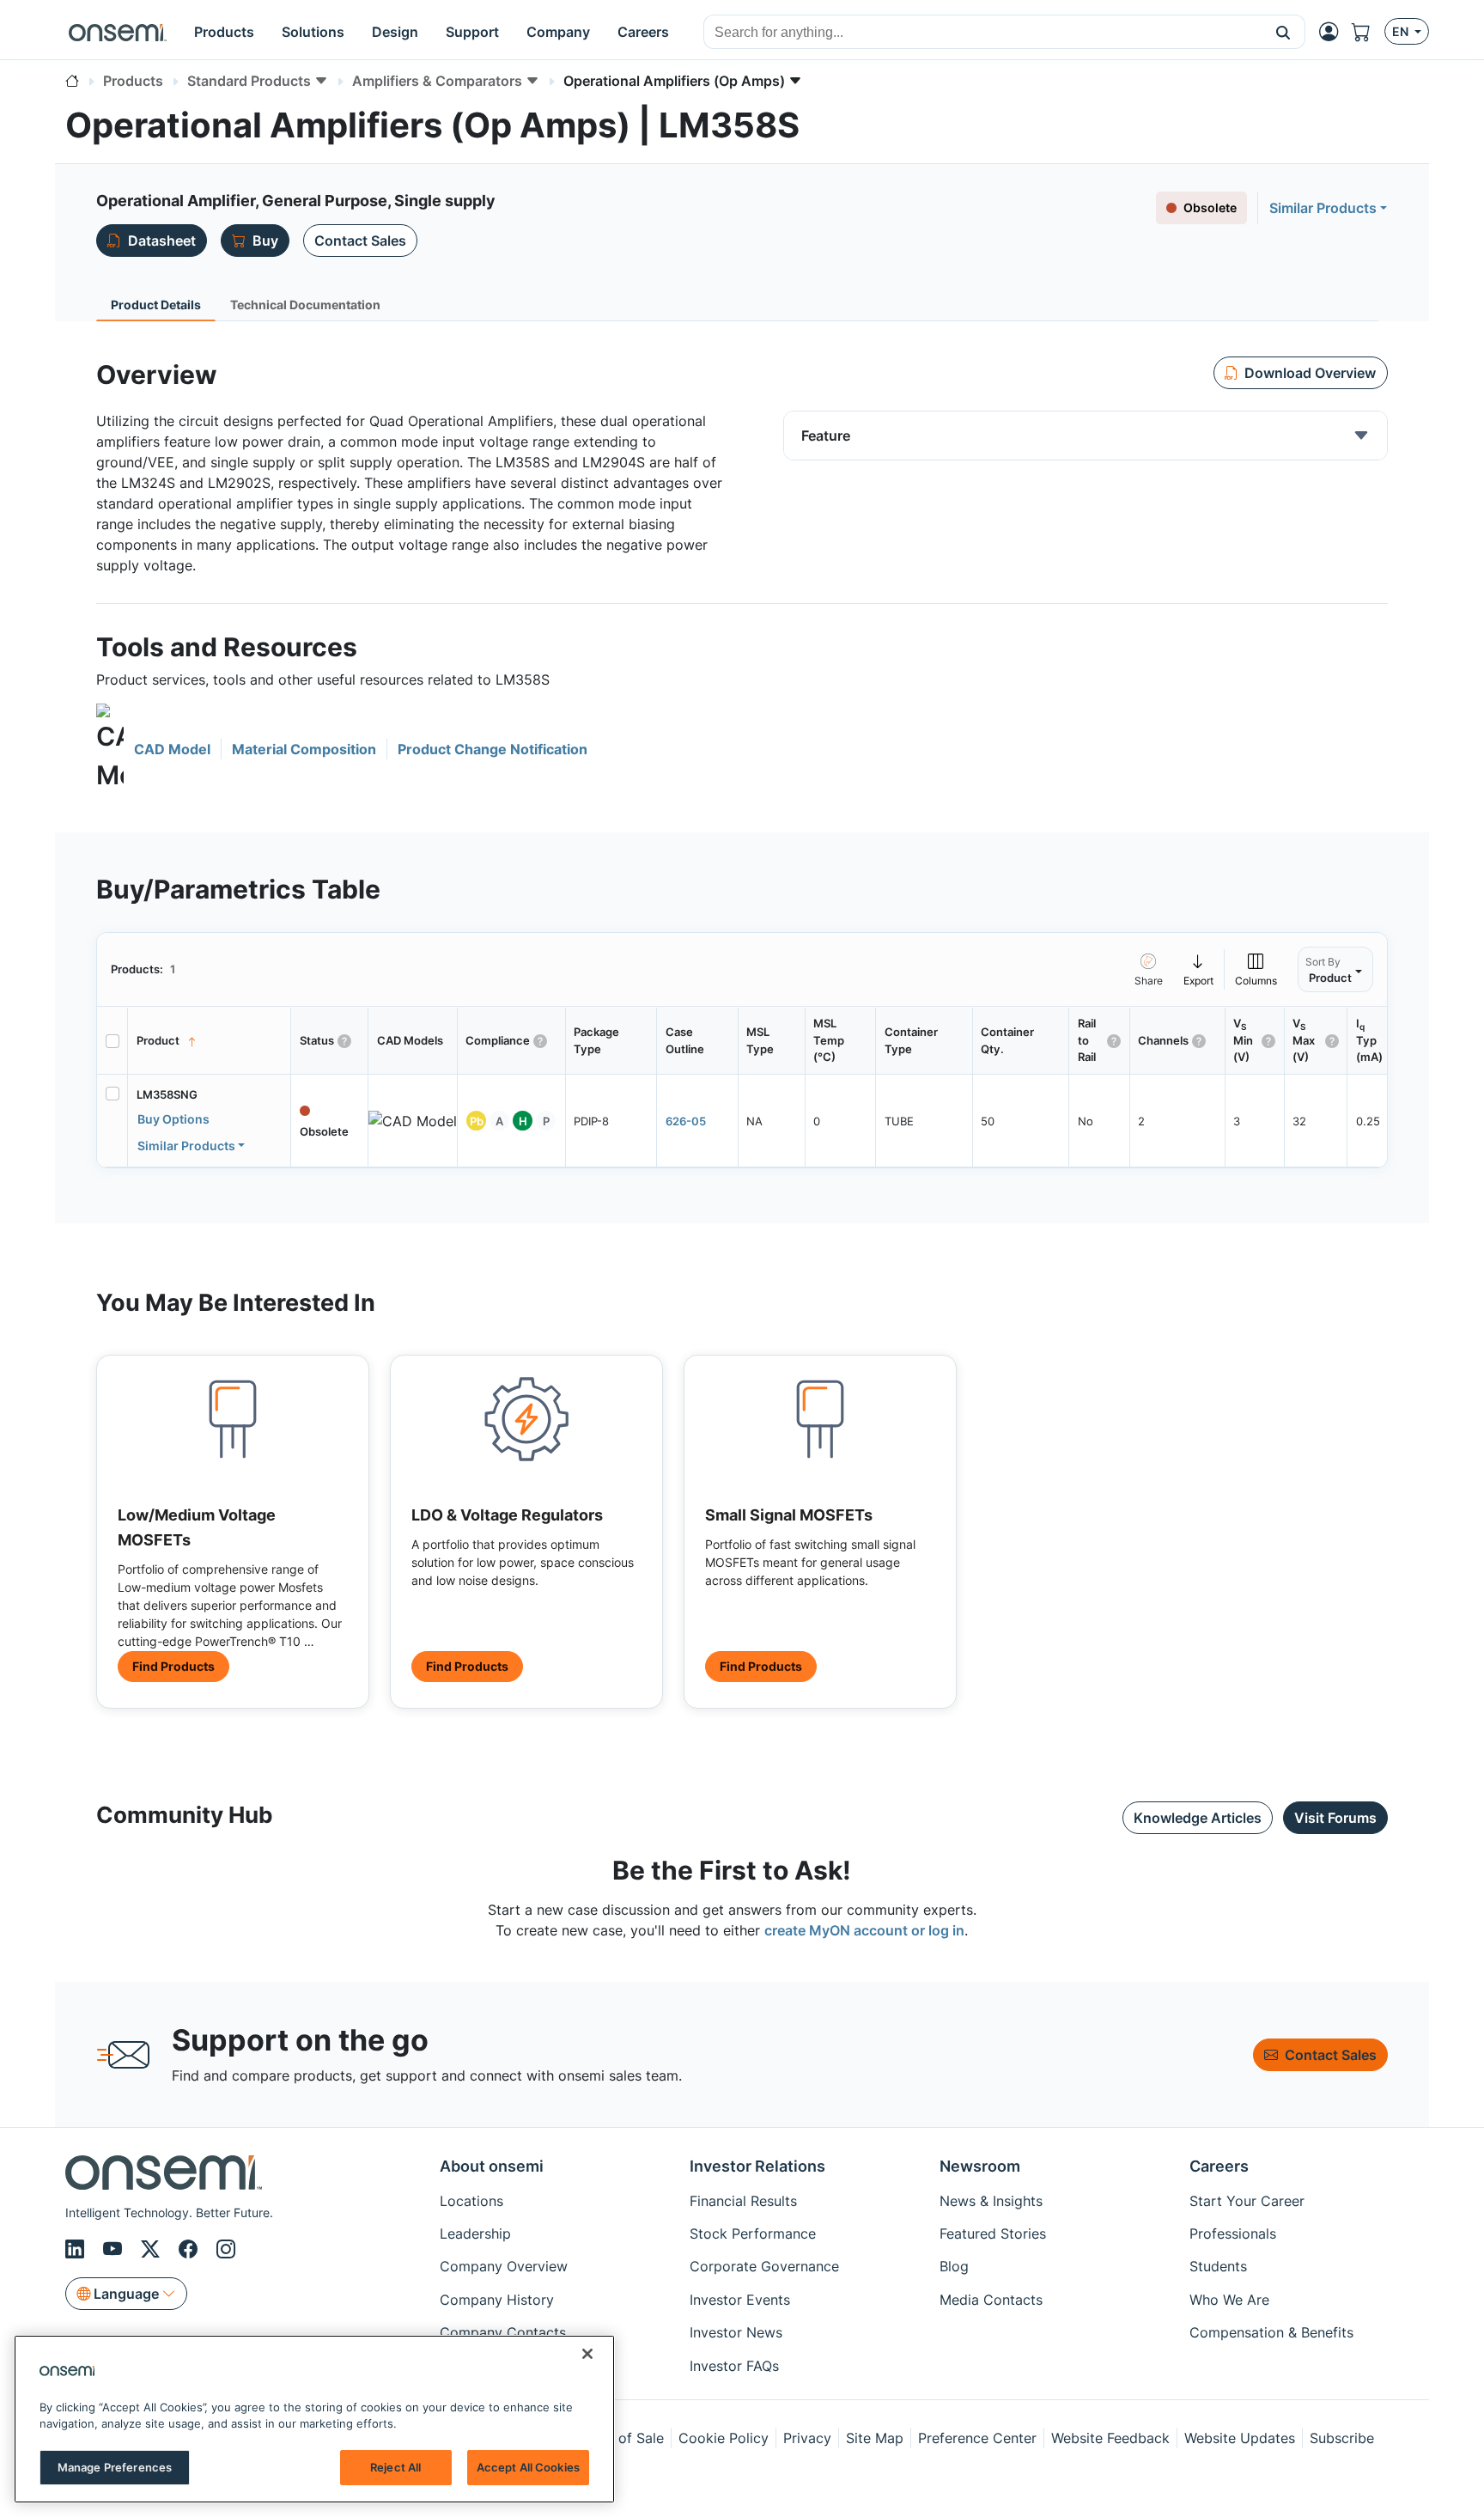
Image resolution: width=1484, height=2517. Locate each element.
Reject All (395, 2467)
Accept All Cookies (528, 2467)
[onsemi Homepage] (118, 32)
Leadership (475, 2234)
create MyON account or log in (864, 1930)
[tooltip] (1199, 969)
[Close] (587, 2354)
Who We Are (1229, 2300)
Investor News (736, 2332)
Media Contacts (991, 2300)
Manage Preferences (115, 2467)
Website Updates (1240, 2438)
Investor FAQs (734, 2366)
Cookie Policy (724, 2438)
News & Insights (991, 2201)
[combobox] (983, 33)
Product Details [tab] (156, 305)
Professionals (1233, 2234)
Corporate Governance (764, 2266)
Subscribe (1342, 2438)
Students (1218, 2266)
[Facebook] (191, 2249)
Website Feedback (1110, 2438)
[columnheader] (210, 1041)
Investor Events (740, 2300)
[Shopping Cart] (1368, 32)
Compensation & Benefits (1271, 2332)
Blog (954, 2266)
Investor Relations (757, 2166)
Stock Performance (753, 2234)
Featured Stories (993, 2234)
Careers (1219, 2166)
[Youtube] (115, 2249)
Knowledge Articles (1198, 1818)
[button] (1283, 32)
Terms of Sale (619, 2438)
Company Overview (504, 2266)
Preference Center (977, 2438)
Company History (497, 2300)
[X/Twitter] (153, 2249)
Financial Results (743, 2201)
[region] (314, 2419)
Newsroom (980, 2166)
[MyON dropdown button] (1334, 32)
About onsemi (492, 2166)
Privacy (807, 2438)
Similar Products (1323, 208)
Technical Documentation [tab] (305, 305)
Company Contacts (503, 2332)
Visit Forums (1335, 1818)
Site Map (875, 2438)
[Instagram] (226, 2249)
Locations (471, 2201)
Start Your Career (1247, 2201)
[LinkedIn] (77, 2249)
